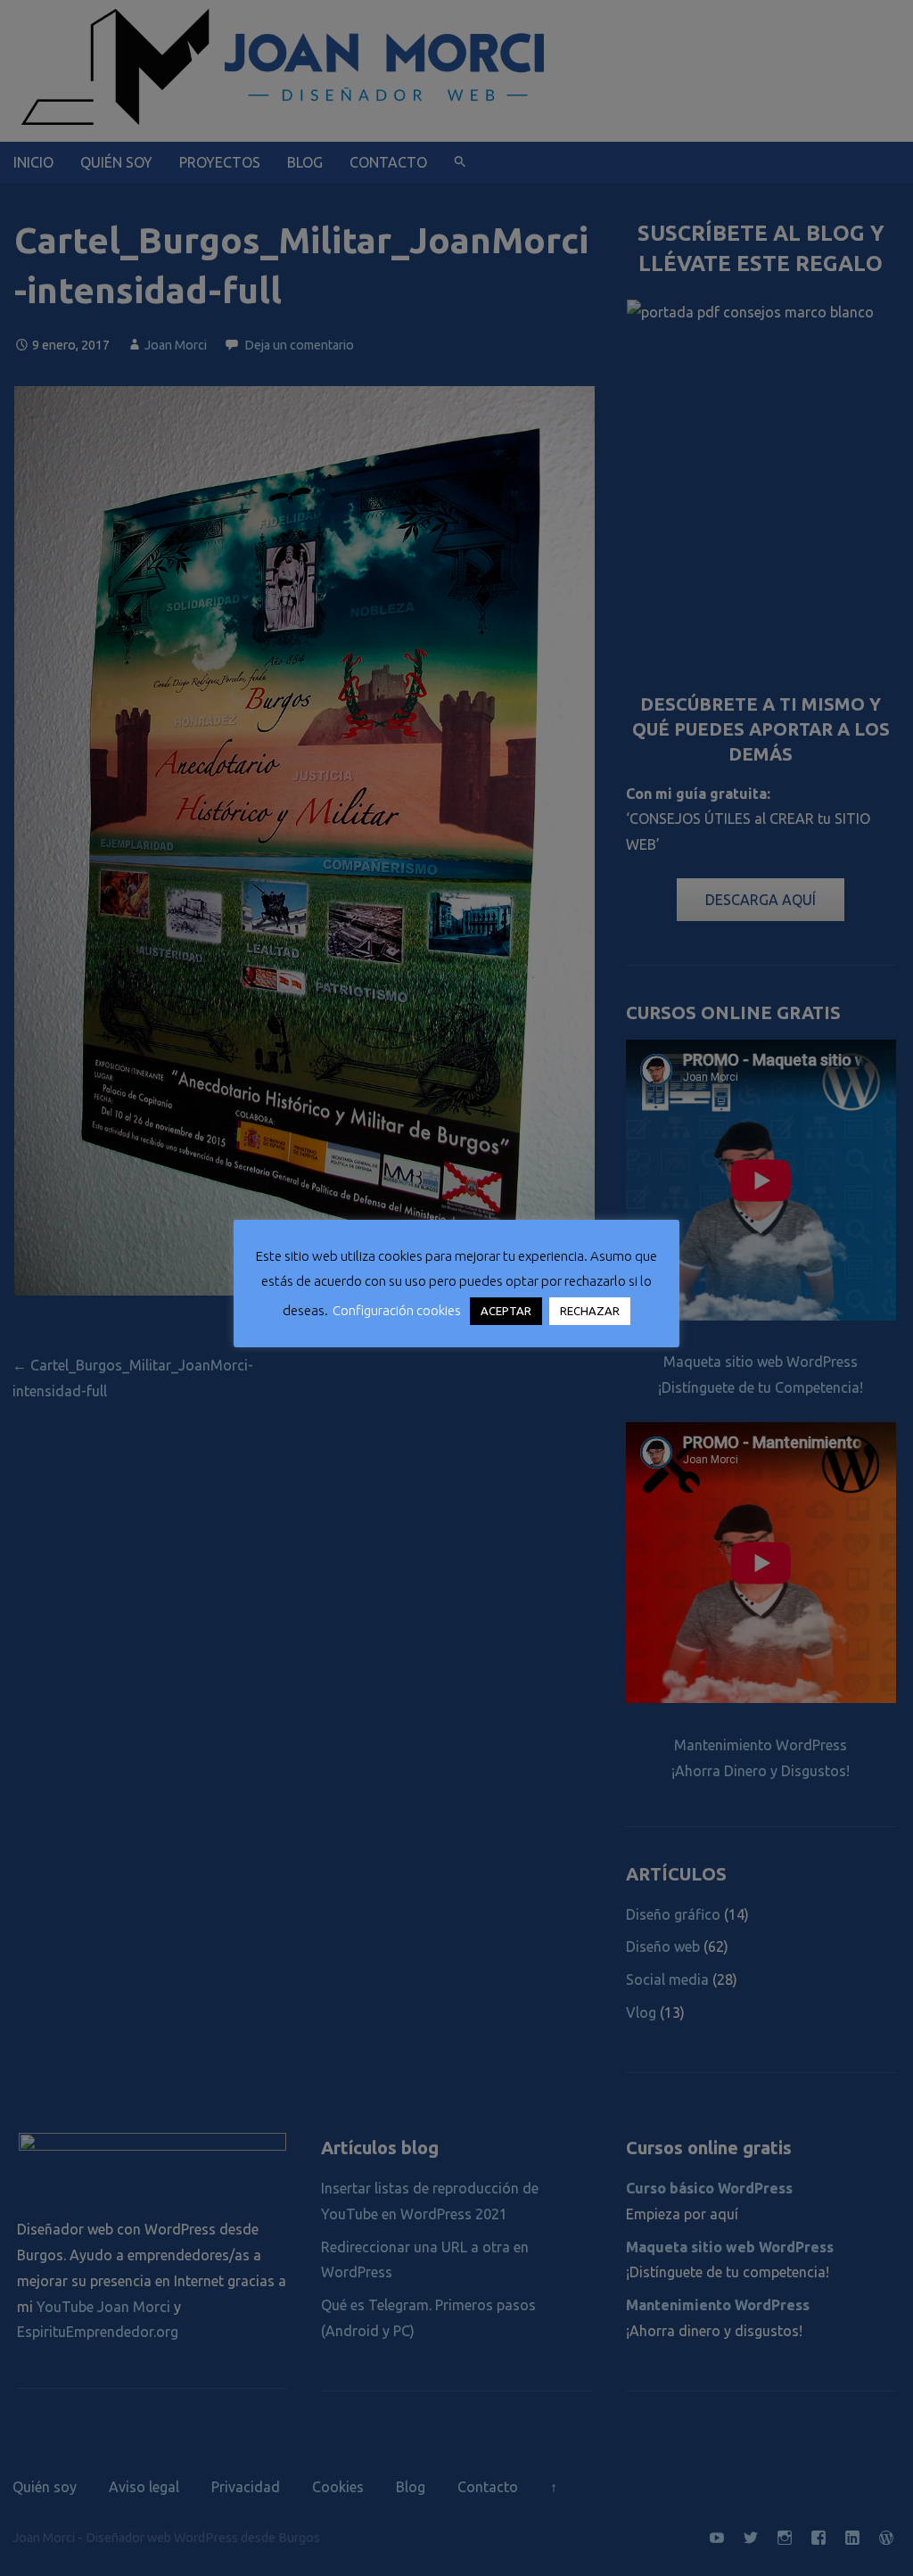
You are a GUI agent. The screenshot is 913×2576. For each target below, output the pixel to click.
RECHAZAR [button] (590, 1311)
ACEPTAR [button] (506, 1311)
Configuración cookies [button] (397, 1310)
